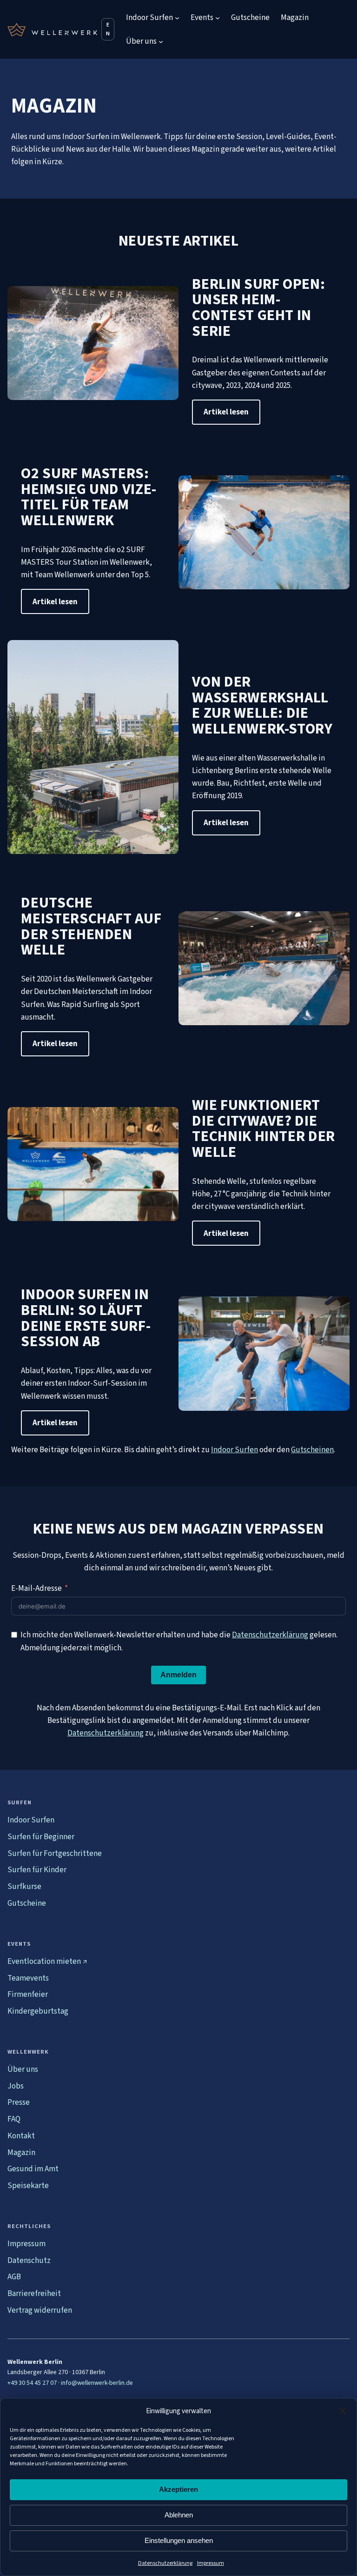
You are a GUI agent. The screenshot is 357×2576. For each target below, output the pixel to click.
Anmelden (178, 1675)
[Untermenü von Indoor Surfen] (177, 18)
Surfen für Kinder (37, 1870)
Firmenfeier (28, 1994)
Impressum (211, 2563)
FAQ (14, 2119)
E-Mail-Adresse (36, 1588)
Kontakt (21, 2136)
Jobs (16, 2086)
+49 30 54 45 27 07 (32, 2383)
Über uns (23, 2069)
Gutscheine (27, 1903)
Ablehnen (179, 2515)
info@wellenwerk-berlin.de (97, 2383)
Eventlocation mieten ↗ (47, 1961)
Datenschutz (29, 2260)
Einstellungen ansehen (179, 2540)
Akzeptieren (178, 2489)
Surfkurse (24, 1886)
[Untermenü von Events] (218, 18)
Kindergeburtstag (38, 2011)
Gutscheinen (312, 1450)
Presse (19, 2102)
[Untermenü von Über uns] (161, 41)
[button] (343, 2411)
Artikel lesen (226, 412)
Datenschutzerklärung (165, 2563)
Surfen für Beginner (41, 1837)
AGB (14, 2277)
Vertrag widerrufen (40, 2310)
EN (108, 29)
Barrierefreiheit (34, 2293)
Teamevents (28, 1978)
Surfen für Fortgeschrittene (55, 1853)
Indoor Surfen (235, 1450)
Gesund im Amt (33, 2169)
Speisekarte (28, 2186)
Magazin (21, 2152)
